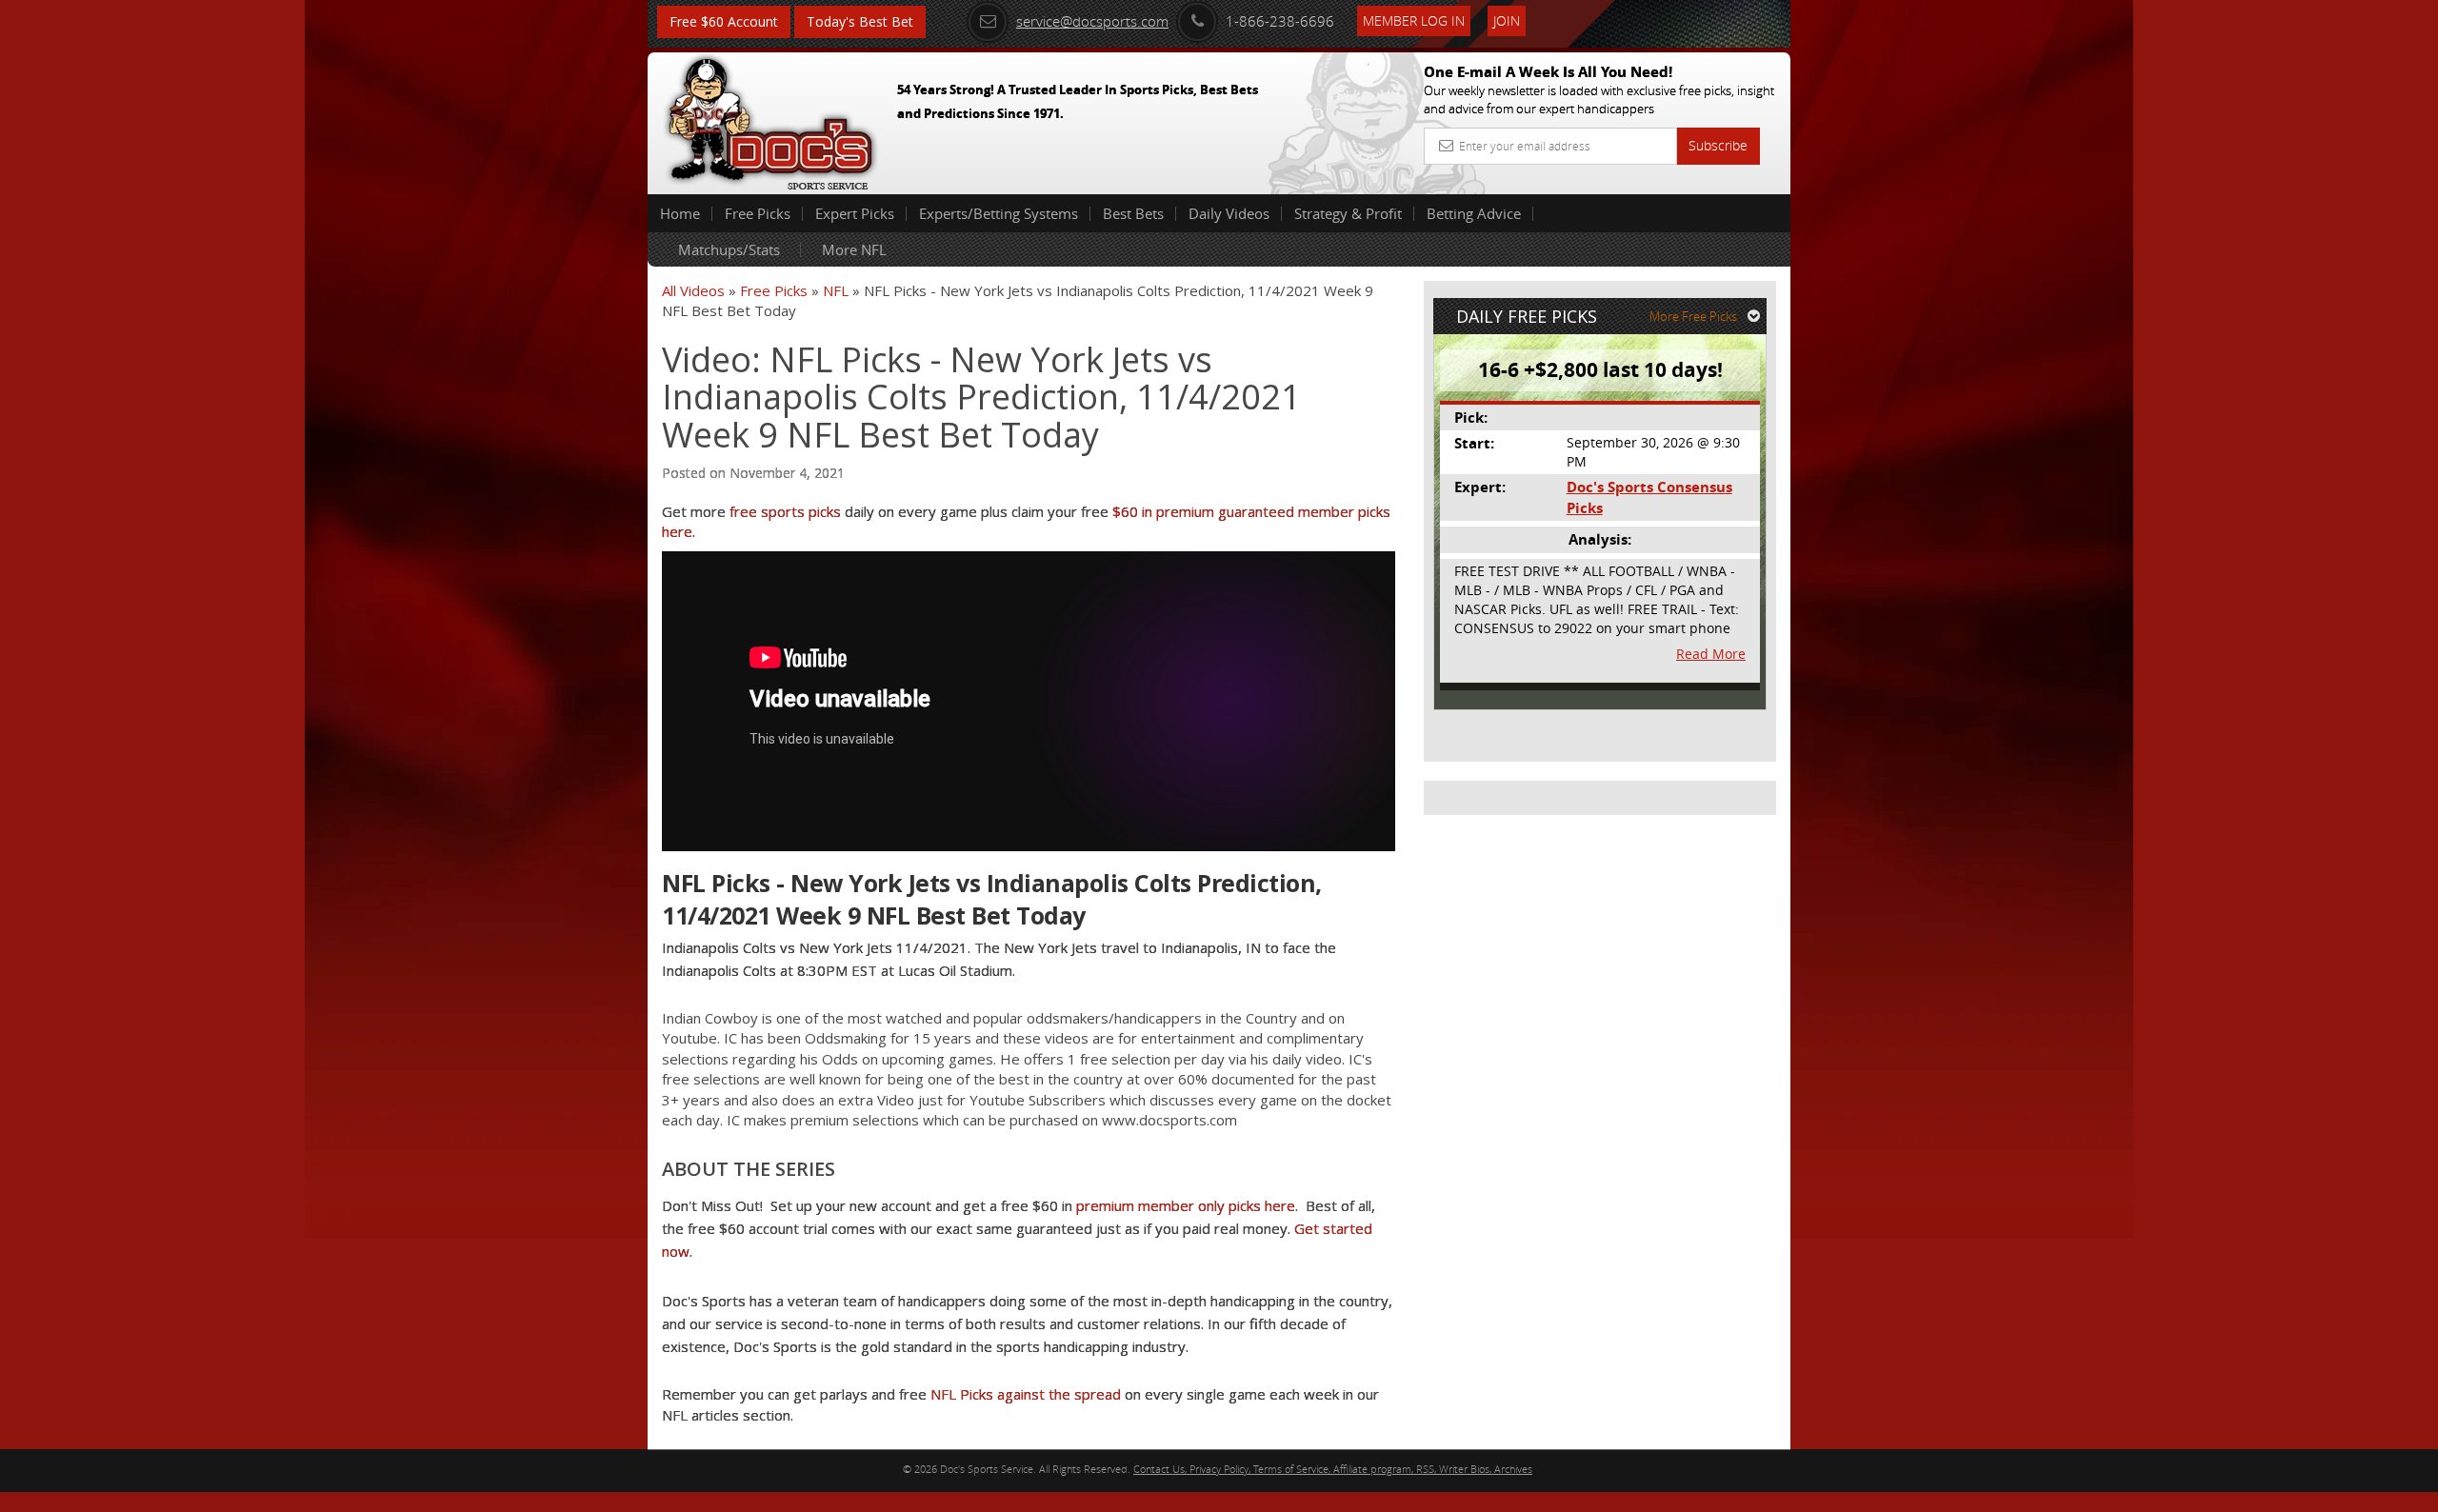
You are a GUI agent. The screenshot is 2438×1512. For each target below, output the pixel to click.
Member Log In (1414, 20)
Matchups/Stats (729, 249)
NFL (836, 290)
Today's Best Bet (860, 21)
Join (1507, 20)
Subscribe (1718, 145)
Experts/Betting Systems (999, 213)
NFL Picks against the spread (1026, 1394)
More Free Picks (1693, 316)
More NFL (854, 249)
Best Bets (1133, 213)
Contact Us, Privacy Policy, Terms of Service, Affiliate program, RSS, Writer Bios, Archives (1333, 1469)
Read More (1711, 654)
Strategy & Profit (1348, 213)
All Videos (693, 290)
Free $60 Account (724, 21)
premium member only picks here (1186, 1205)
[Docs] (770, 119)
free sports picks (785, 511)
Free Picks (758, 213)
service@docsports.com (1092, 21)
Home (680, 213)
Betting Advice (1474, 213)
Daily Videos (1229, 213)
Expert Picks (855, 213)
